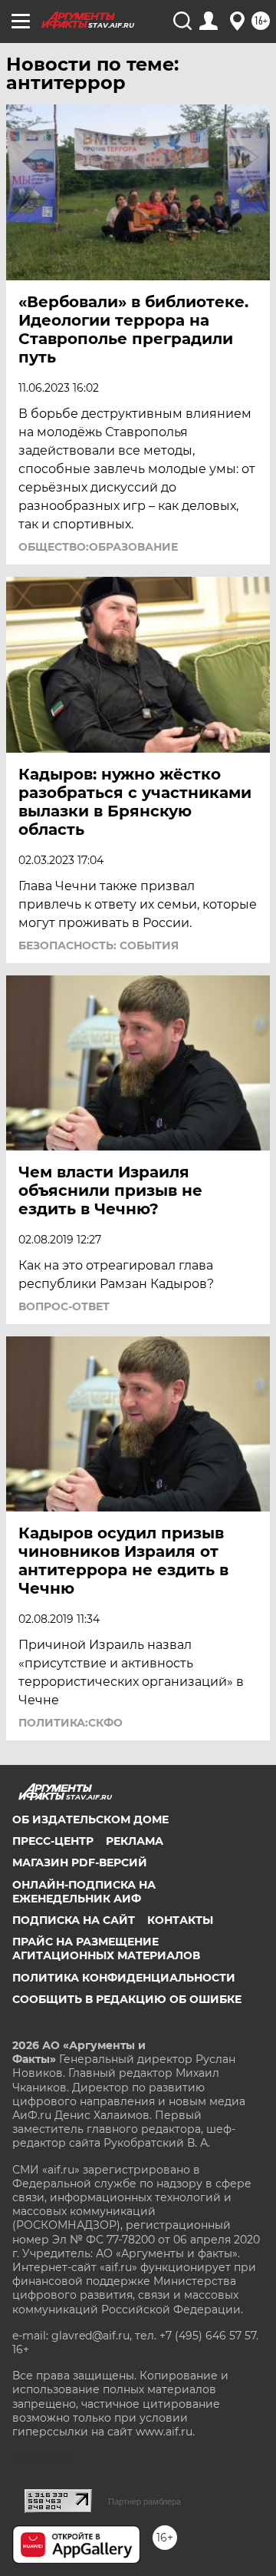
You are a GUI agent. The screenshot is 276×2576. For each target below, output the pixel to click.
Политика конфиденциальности (124, 1978)
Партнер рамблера (145, 2502)
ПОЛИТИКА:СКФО (71, 1723)
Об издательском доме (90, 1819)
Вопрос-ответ (64, 1306)
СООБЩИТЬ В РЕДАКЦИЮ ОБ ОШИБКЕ (127, 1999)
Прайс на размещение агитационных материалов (106, 1949)
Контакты (180, 1920)
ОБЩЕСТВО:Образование (98, 547)
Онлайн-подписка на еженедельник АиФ (84, 1892)
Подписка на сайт (74, 1920)
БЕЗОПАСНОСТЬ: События (99, 945)
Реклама (135, 1841)
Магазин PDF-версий (80, 1862)
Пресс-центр (53, 1841)
